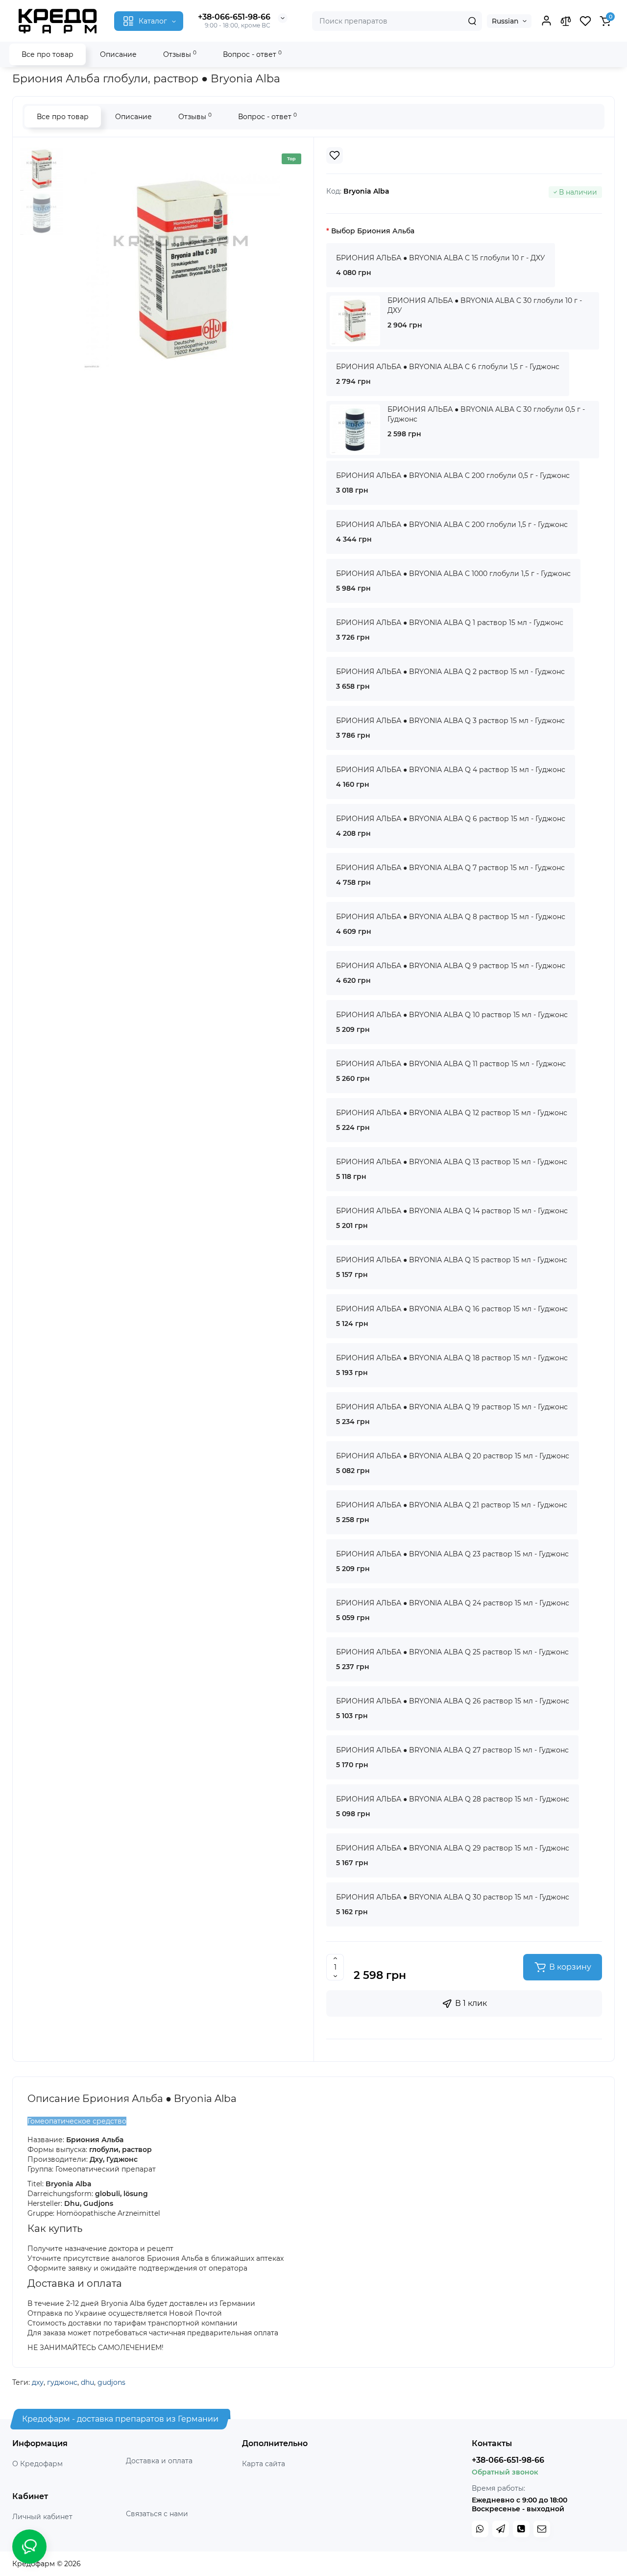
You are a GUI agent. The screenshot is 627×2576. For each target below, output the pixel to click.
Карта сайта (264, 2464)
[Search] (472, 21)
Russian (505, 21)
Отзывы (180, 54)
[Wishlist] (335, 155)
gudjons (111, 2382)
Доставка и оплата (159, 2461)
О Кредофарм (37, 2464)
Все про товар (48, 54)
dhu (87, 2382)
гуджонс (62, 2382)
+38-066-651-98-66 (234, 17)
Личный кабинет (42, 2517)
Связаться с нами (157, 2514)
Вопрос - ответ (252, 54)
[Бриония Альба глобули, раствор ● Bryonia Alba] (182, 270)
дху (38, 2382)
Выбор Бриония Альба (373, 231)
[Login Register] (546, 21)
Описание (118, 54)
